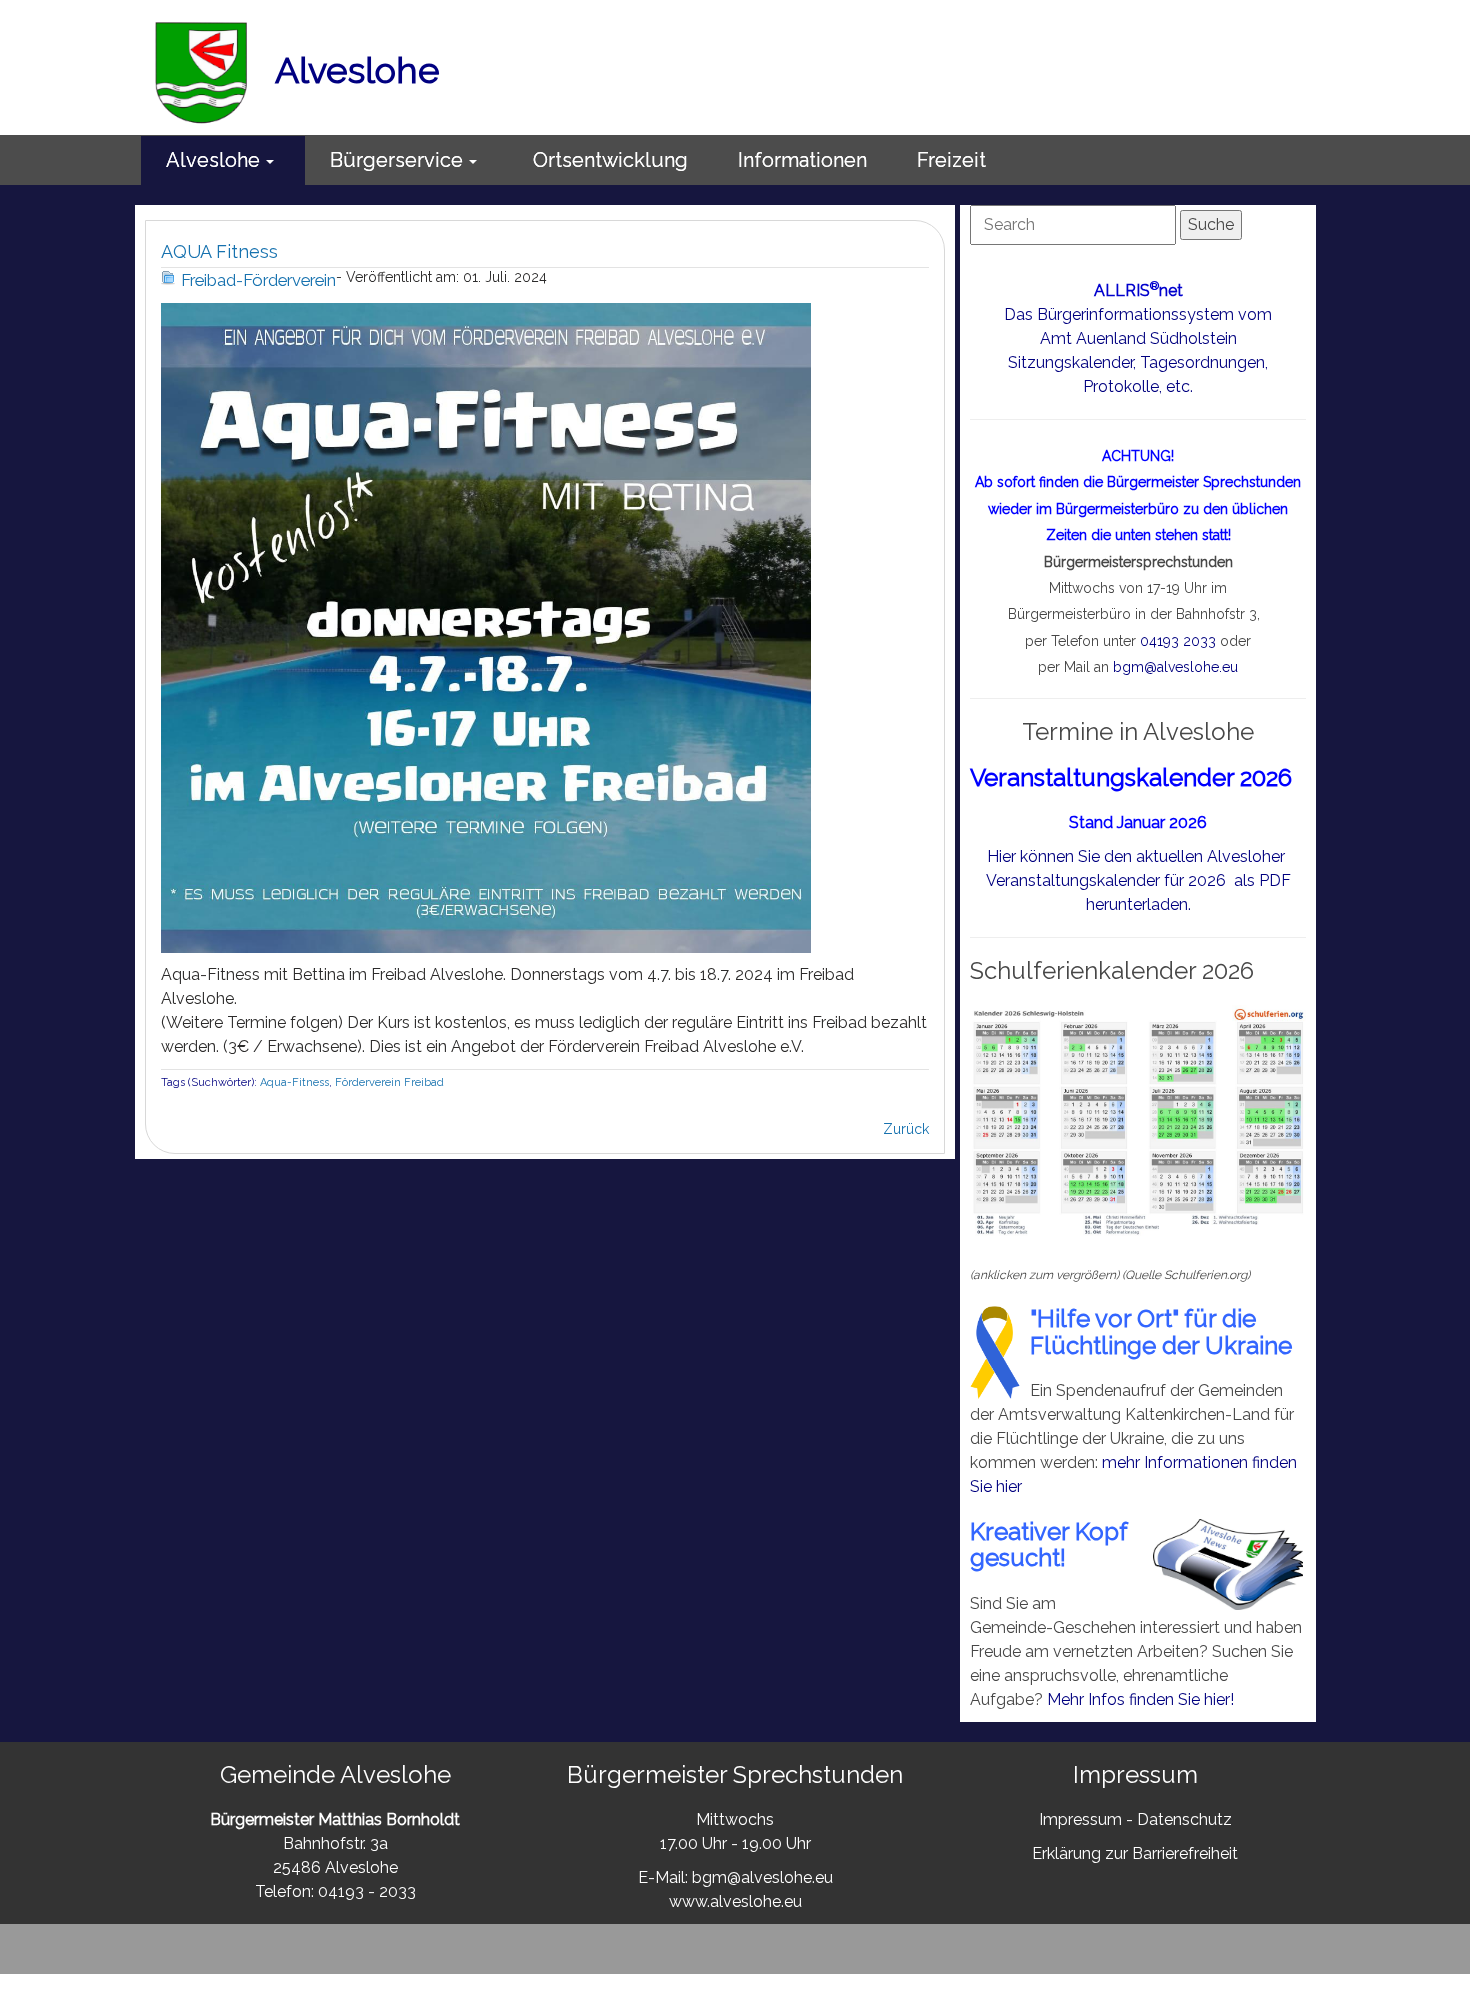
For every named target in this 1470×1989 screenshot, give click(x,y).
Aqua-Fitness (294, 1082)
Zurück (906, 1129)
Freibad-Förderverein (258, 280)
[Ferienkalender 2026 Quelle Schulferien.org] (1138, 1121)
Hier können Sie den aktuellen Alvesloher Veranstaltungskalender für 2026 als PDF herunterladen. (1138, 880)
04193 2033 (1178, 641)
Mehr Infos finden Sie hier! (1140, 1699)
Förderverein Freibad (389, 1082)
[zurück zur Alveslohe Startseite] (202, 70)
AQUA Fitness (219, 251)
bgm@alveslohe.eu (1175, 667)
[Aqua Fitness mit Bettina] (486, 626)
